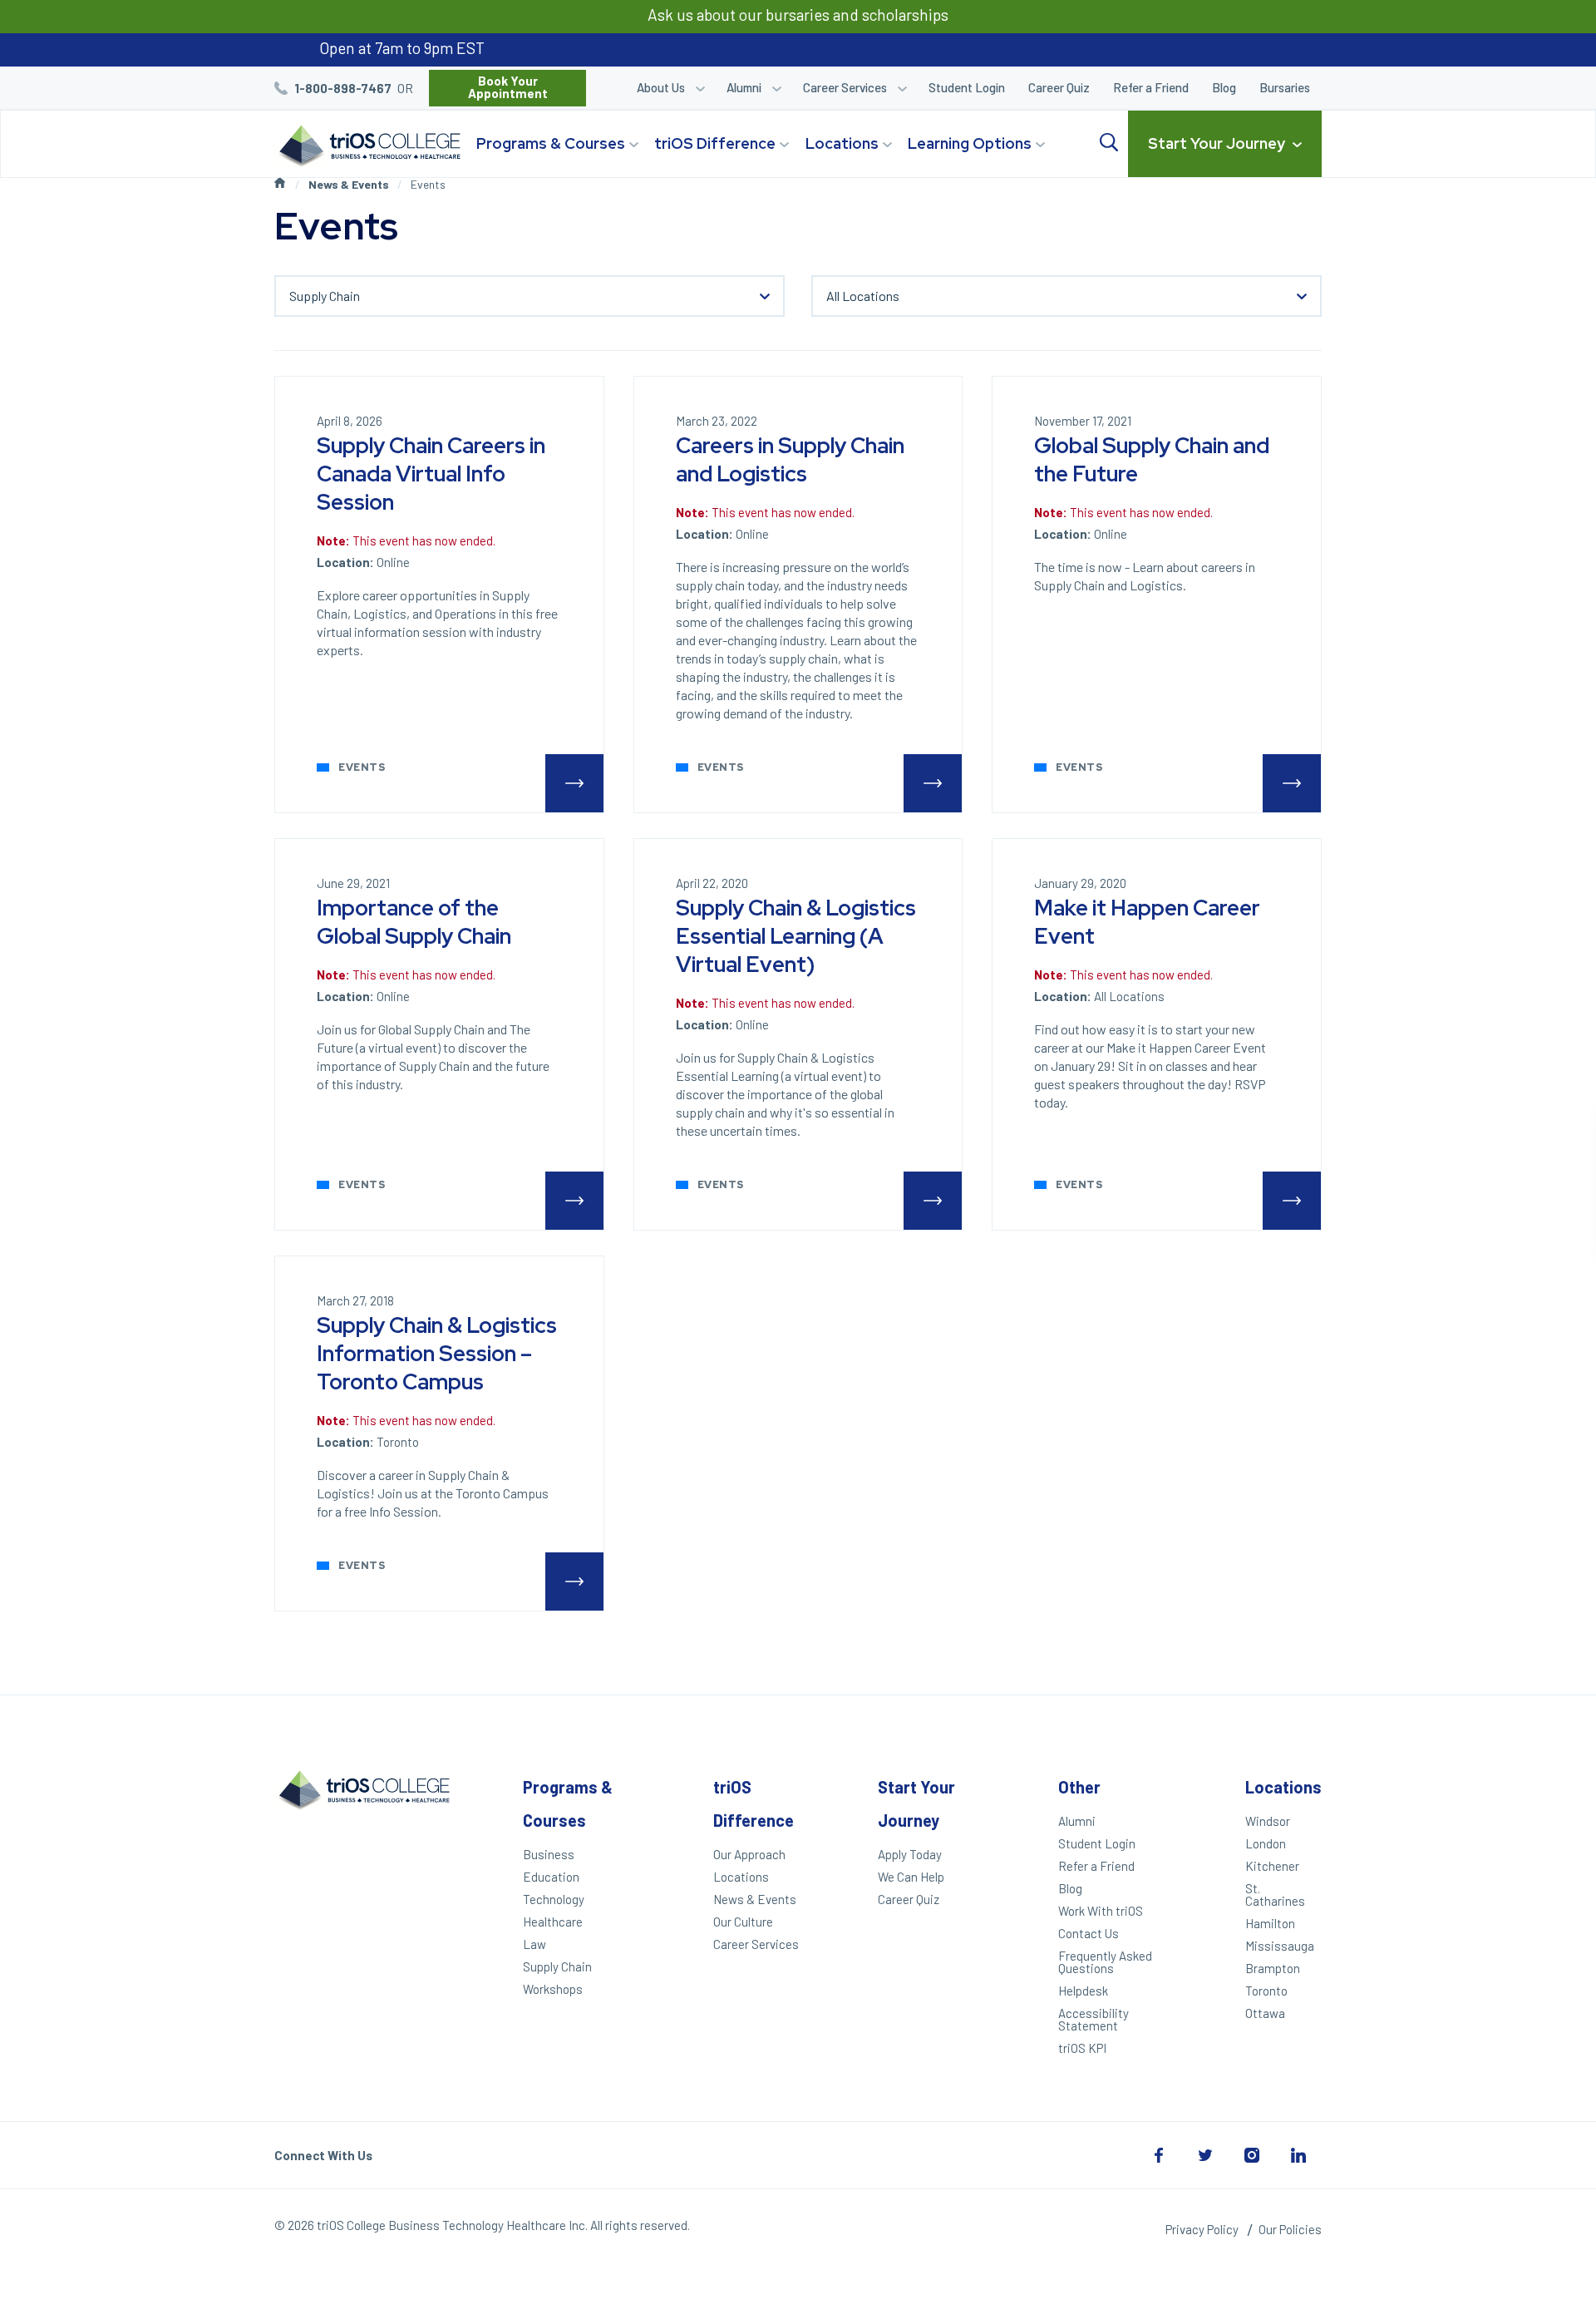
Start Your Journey (1217, 143)
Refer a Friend (1151, 87)
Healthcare (553, 1922)
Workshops (553, 1989)
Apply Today (910, 1854)
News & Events (349, 184)
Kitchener (1272, 1866)
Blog (1224, 87)
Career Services (845, 87)
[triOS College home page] (367, 147)
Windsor (1268, 1821)
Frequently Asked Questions (1105, 1962)
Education (551, 1877)
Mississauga (1280, 1946)
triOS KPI (1082, 2048)
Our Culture (743, 1922)
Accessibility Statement (1094, 2019)
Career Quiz (1059, 87)
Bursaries (1285, 87)
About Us (661, 87)
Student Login (967, 87)
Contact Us (1089, 1933)
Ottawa (1265, 2013)
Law (534, 1944)
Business (549, 1854)
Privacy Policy (1202, 2229)
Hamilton (1270, 1923)
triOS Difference (715, 143)
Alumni (744, 87)
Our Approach (749, 1854)
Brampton (1273, 1968)
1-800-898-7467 (343, 88)
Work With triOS (1101, 1911)
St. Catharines (1275, 1895)
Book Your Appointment (508, 87)
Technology (554, 1899)
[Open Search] (1109, 143)
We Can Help (911, 1877)
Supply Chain (557, 1966)
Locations (842, 143)
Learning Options (970, 143)
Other (1079, 1787)
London (1266, 1843)
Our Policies (1290, 2229)
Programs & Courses (551, 143)
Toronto (1266, 1991)
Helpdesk (1083, 1991)
